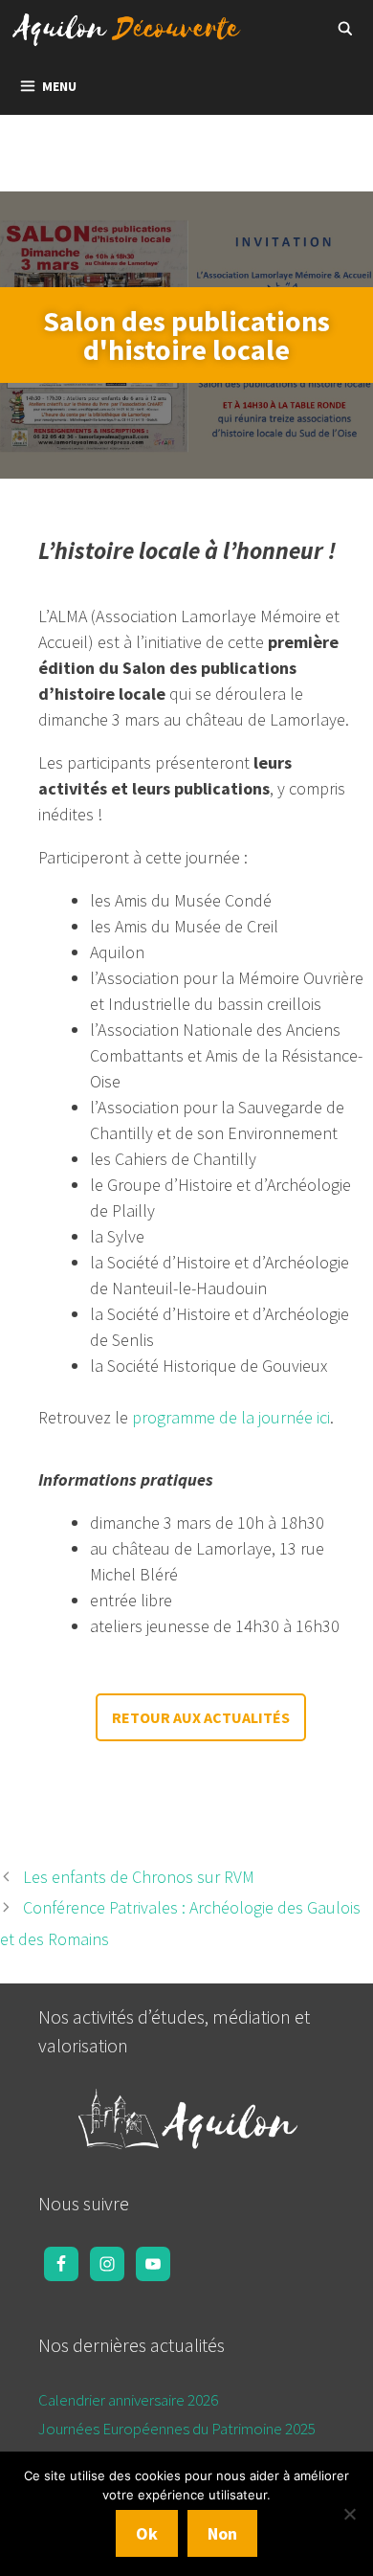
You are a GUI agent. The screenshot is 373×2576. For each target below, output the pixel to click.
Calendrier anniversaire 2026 (128, 2400)
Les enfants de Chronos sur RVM (139, 1877)
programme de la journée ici (231, 1417)
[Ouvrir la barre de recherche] (345, 29)
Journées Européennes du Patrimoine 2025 (177, 2429)
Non (222, 2533)
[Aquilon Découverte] (132, 29)
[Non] (349, 2514)
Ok (147, 2533)
